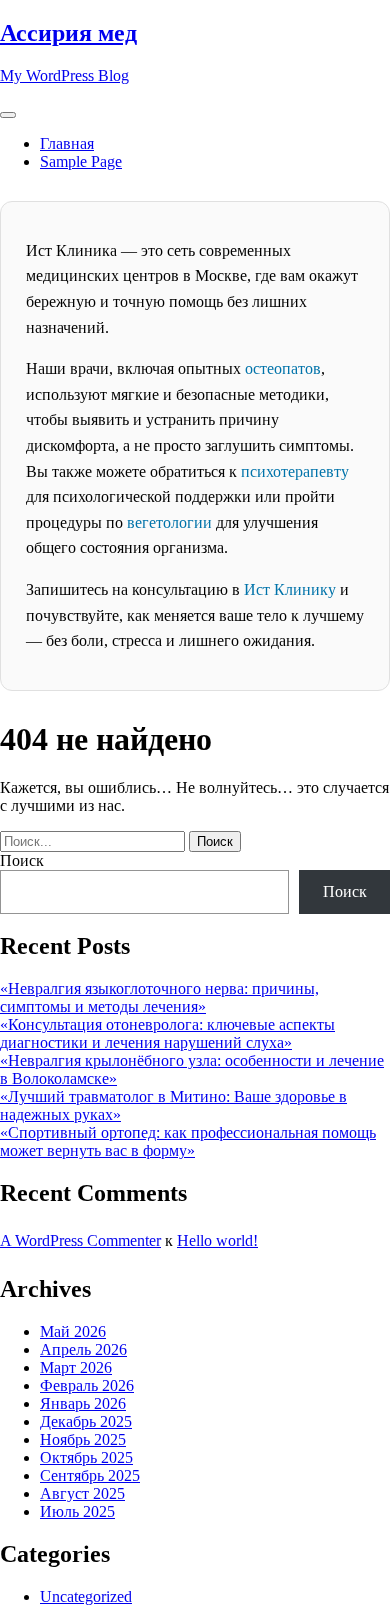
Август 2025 (82, 1493)
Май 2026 (73, 1331)
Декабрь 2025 (86, 1421)
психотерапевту (295, 471)
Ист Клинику (290, 589)
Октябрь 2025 (86, 1457)
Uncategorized (86, 1596)
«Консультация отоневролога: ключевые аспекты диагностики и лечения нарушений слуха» (167, 1033)
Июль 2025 (77, 1511)
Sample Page (81, 161)
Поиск (22, 860)
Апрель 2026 (83, 1349)
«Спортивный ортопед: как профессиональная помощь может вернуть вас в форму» (188, 1141)
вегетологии (169, 522)
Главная (67, 143)
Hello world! (217, 1240)
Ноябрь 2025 (83, 1439)
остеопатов (283, 368)
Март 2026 (76, 1367)
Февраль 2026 (87, 1385)
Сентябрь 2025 (90, 1475)
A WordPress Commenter (80, 1240)
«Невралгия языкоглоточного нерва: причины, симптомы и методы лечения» (159, 997)
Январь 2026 (83, 1403)
